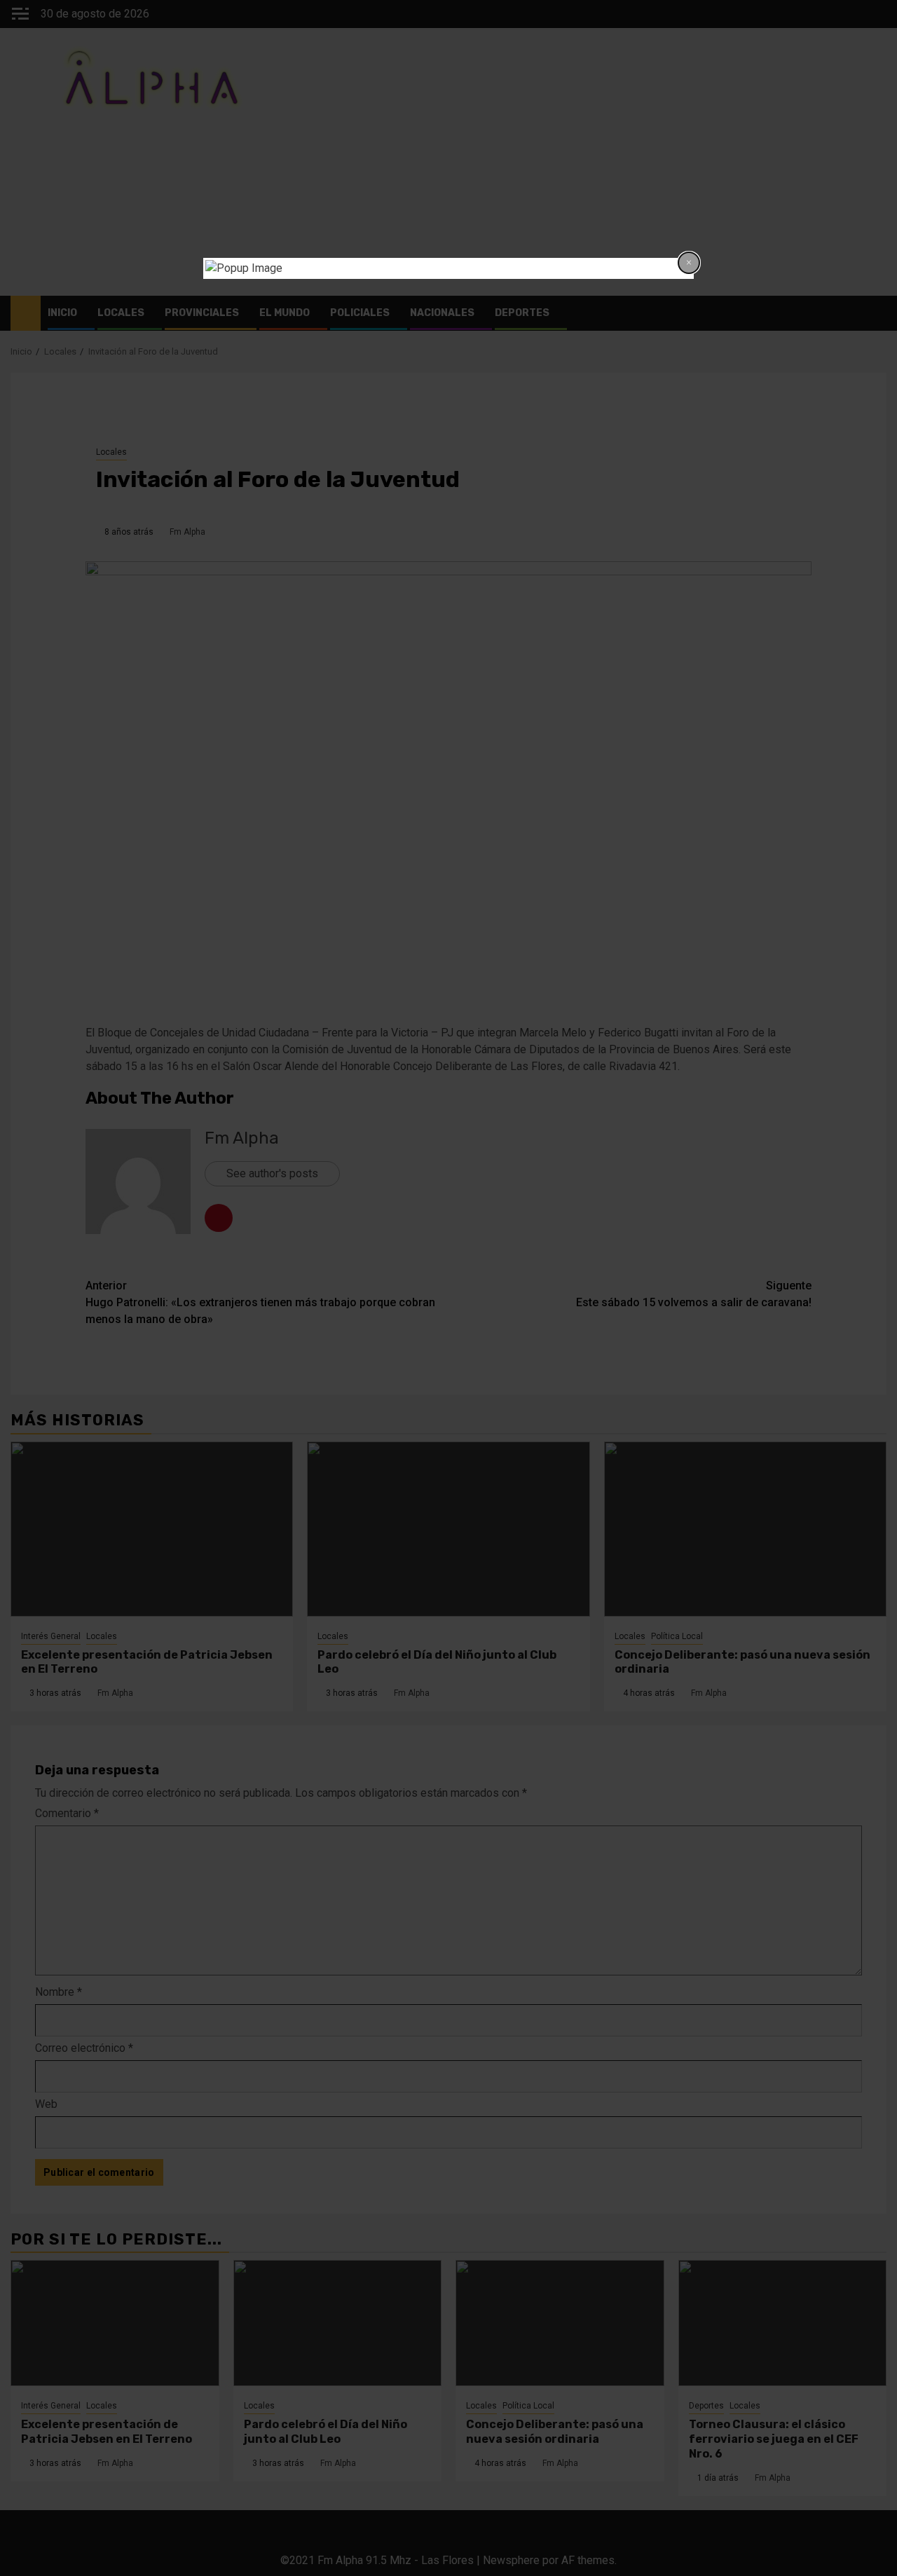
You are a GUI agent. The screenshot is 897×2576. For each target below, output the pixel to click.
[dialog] (448, 268)
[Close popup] (689, 263)
